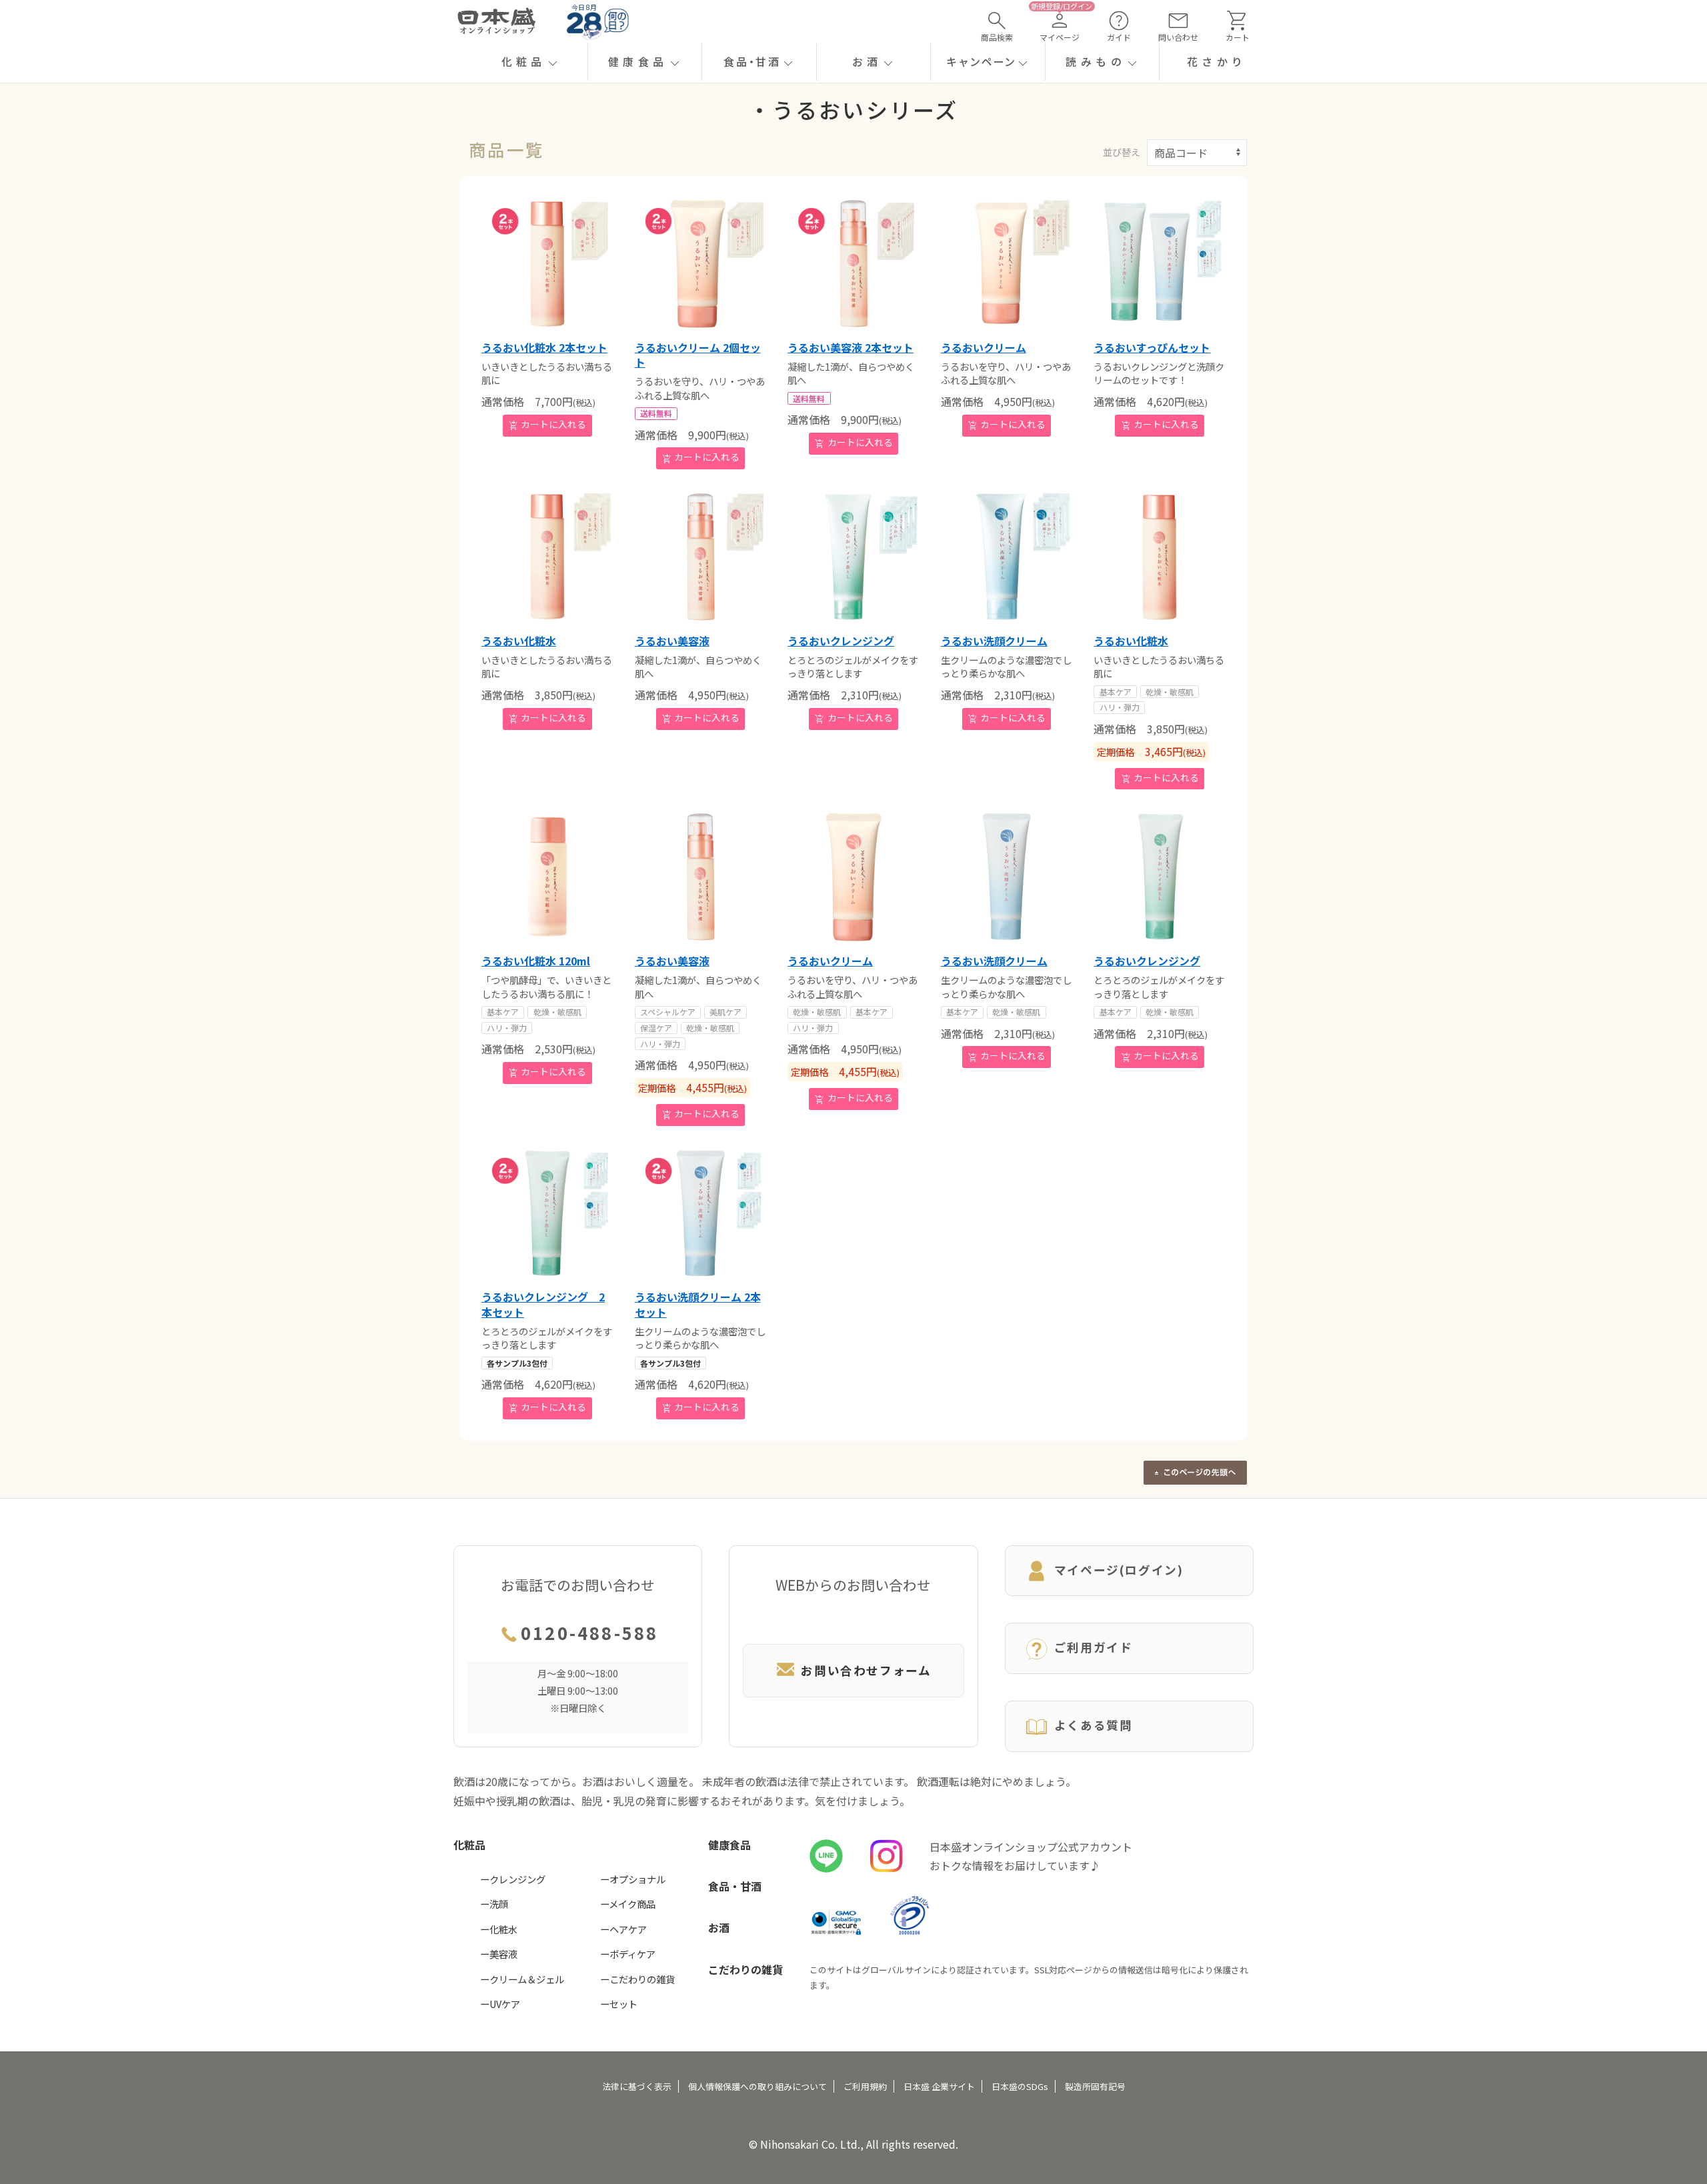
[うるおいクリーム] (1007, 263)
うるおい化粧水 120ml (536, 961)
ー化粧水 (499, 1929)
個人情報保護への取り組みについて (757, 2086)
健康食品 (729, 1845)
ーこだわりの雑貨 (637, 1979)
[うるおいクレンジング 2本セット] (547, 1213)
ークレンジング (513, 1879)
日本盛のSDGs (1020, 2086)
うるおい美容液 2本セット (850, 347)
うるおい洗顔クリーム (994, 641)
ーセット (619, 2004)
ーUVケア (500, 2004)
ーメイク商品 (628, 1904)
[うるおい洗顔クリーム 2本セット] (701, 1213)
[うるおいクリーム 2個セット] (701, 263)
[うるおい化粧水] (547, 557)
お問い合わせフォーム (866, 1670)
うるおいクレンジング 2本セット (543, 1304)
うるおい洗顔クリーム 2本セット (698, 1304)
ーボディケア (628, 1954)
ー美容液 (499, 1954)
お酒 (719, 1927)
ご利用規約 (865, 2086)
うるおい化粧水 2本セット (544, 347)
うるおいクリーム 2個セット (698, 355)
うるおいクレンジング (841, 641)
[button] (530, 62)
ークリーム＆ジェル (522, 1979)
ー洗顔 (494, 1904)
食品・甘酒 (735, 1886)
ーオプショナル (633, 1879)
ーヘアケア (623, 1929)
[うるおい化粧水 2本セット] (547, 263)
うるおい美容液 (672, 641)
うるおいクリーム (984, 347)
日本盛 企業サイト (939, 2086)
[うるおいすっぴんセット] (1160, 263)
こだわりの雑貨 (745, 1969)
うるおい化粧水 (519, 641)
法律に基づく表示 (637, 2086)
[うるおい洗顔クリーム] (1007, 557)
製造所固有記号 (1095, 2086)
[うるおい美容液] (701, 557)
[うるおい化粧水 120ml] (547, 877)
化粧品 (469, 1845)
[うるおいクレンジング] (853, 557)
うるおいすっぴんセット (1152, 347)
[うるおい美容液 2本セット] (853, 263)
